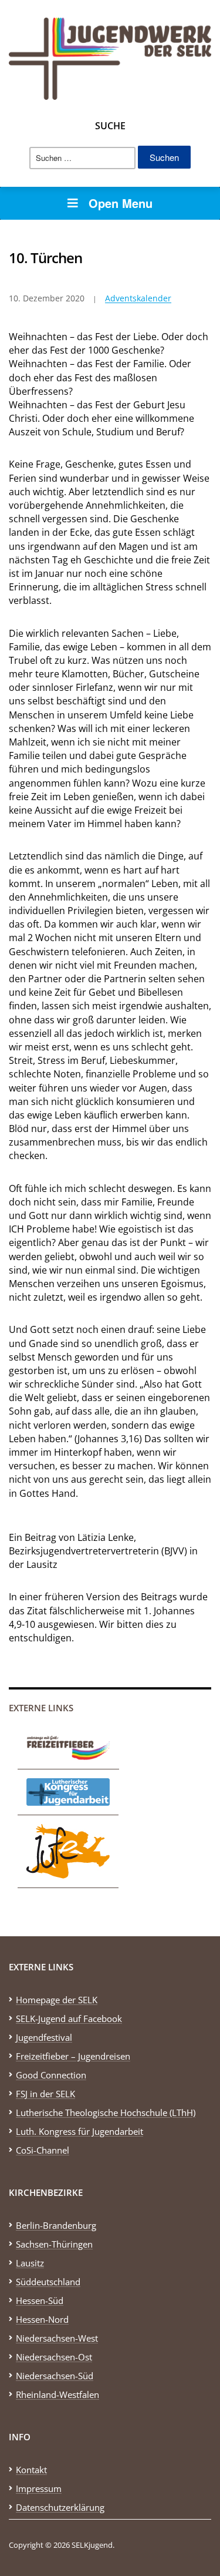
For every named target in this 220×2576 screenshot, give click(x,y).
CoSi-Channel (43, 2150)
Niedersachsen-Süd (55, 2376)
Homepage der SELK (57, 2000)
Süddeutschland (48, 2282)
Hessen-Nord (42, 2319)
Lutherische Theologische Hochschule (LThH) (106, 2112)
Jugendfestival (44, 2037)
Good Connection (51, 2075)
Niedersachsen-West (57, 2338)
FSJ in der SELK (45, 2094)
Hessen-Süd (40, 2300)
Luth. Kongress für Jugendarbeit (79, 2131)
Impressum (39, 2488)
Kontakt (31, 2470)
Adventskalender (138, 298)
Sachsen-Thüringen (54, 2244)
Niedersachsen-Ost (54, 2357)
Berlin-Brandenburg (56, 2225)
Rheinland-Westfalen (57, 2394)
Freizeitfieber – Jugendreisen (73, 2056)
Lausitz (30, 2263)
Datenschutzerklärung (60, 2507)
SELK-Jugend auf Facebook (69, 2019)
